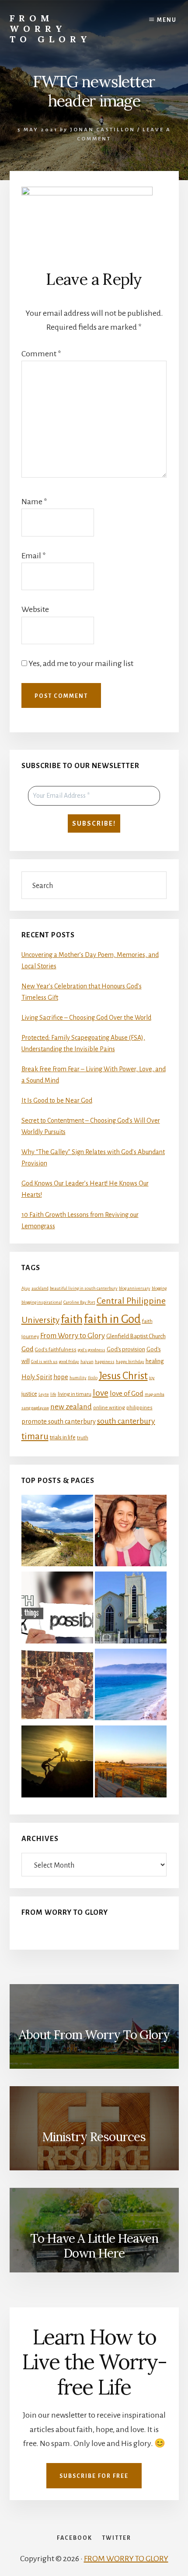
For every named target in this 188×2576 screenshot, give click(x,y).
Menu (167, 20)
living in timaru (75, 1394)
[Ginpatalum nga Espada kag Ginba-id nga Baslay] (131, 1686)
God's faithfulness (56, 1350)
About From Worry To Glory (94, 2035)
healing (155, 1361)
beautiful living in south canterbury (84, 1288)
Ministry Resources (94, 2137)
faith (72, 1319)
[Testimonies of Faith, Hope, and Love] (57, 1532)
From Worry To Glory (65, 1913)
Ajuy (26, 1288)
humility (78, 1378)
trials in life (63, 1437)
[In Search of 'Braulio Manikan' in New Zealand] (131, 1609)
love (101, 1393)
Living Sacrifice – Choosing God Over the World (86, 1018)
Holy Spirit (37, 1377)
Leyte (44, 1394)
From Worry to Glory (50, 29)
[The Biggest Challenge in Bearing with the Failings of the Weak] (57, 1763)
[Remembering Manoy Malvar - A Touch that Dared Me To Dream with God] (57, 1686)
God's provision (126, 1349)
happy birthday (130, 1361)
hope (61, 1377)
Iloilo (93, 1378)
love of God (127, 1394)
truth (83, 1438)
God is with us (44, 1361)
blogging (159, 1288)
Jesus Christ (123, 1376)
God (28, 1349)
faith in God (112, 1319)
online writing (109, 1408)
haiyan (87, 1361)
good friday (69, 1361)
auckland (40, 1288)
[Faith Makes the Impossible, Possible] (57, 1609)
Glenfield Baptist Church (136, 1336)
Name (34, 502)
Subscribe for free (94, 2476)
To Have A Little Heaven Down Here (94, 2246)
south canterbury (126, 1421)
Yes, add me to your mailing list (80, 663)
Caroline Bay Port (79, 1302)
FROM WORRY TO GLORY (126, 2559)
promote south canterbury (59, 1421)
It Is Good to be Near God (57, 1100)
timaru (35, 1437)
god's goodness (92, 1350)
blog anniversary (135, 1288)
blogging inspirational (42, 1302)
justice (29, 1394)
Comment (41, 354)
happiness (105, 1361)
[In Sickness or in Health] (131, 1532)
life (53, 1394)
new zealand (71, 1407)
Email (34, 556)
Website (35, 609)
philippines (139, 1408)
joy (152, 1378)
